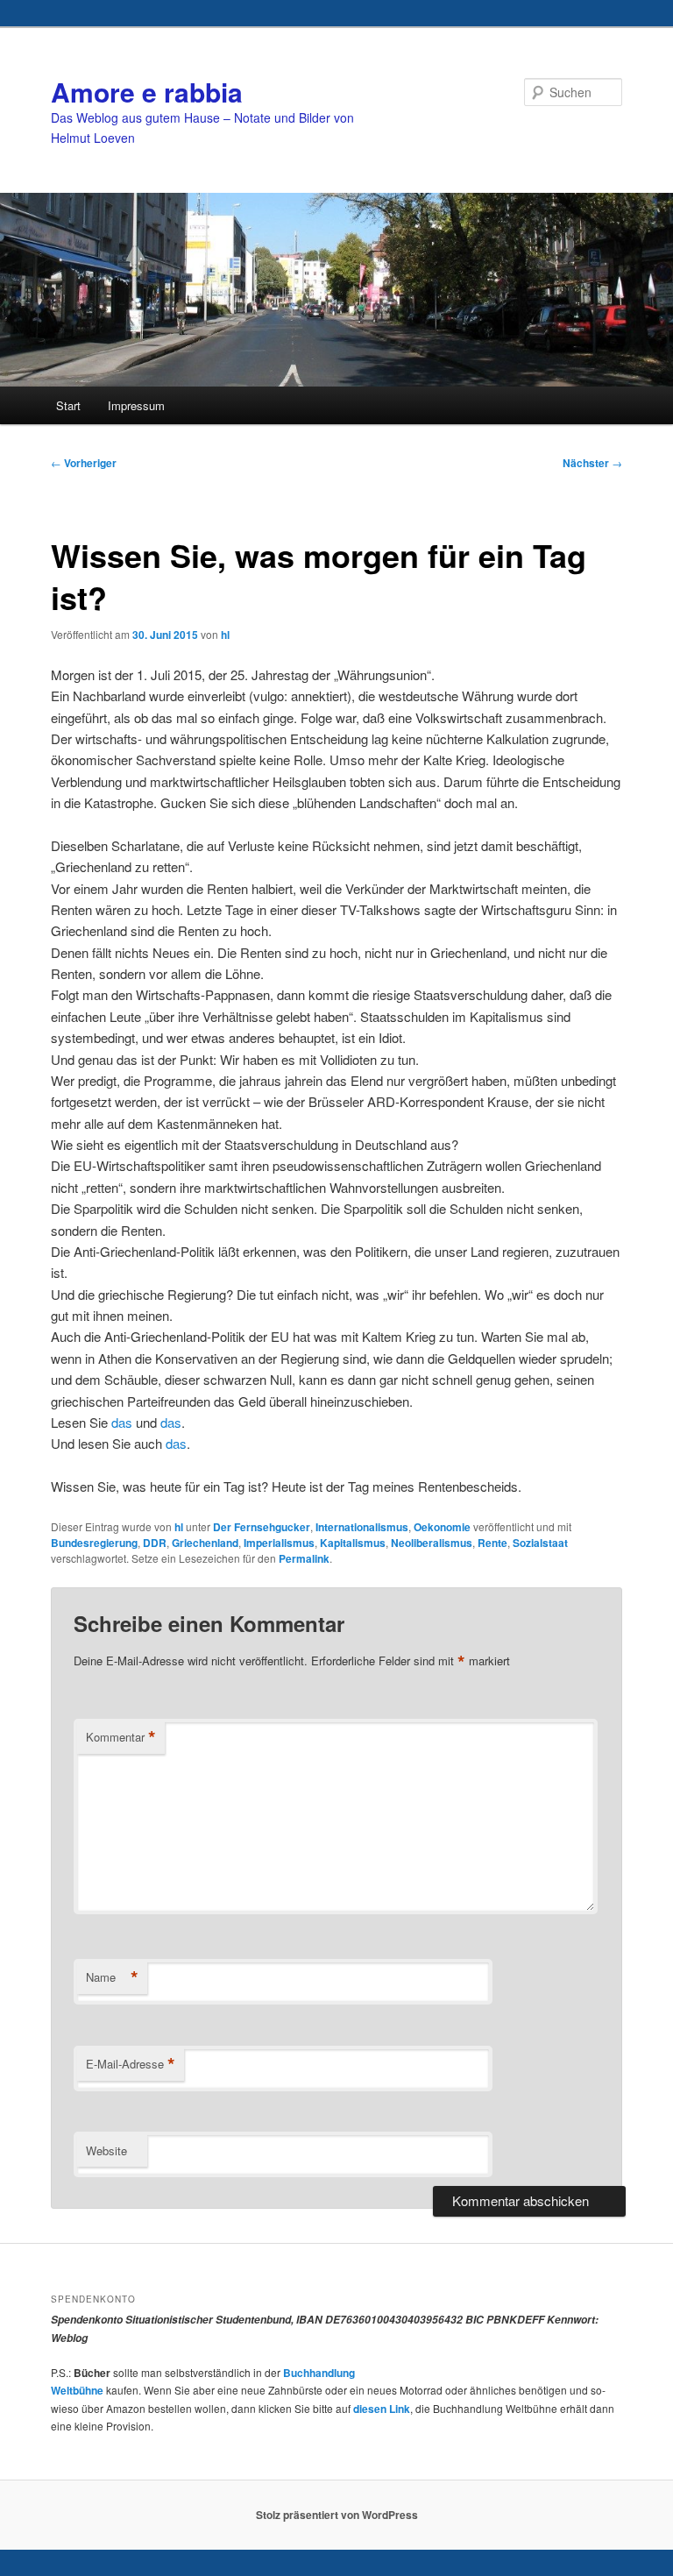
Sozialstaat (540, 1543)
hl (225, 635)
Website (106, 2150)
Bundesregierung (94, 1543)
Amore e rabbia (147, 92)
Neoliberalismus (432, 1543)
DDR (155, 1543)
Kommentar (121, 1737)
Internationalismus (362, 1527)
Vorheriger (84, 463)
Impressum (136, 405)
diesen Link (382, 2409)
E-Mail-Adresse (131, 2064)
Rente (492, 1543)
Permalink (304, 1558)
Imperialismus (279, 1543)
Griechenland (205, 1543)
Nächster (592, 463)
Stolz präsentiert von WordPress (337, 2515)
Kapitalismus (353, 1543)
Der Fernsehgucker (262, 1527)
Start (68, 405)
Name (112, 1977)
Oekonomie (442, 1527)
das (122, 1422)
